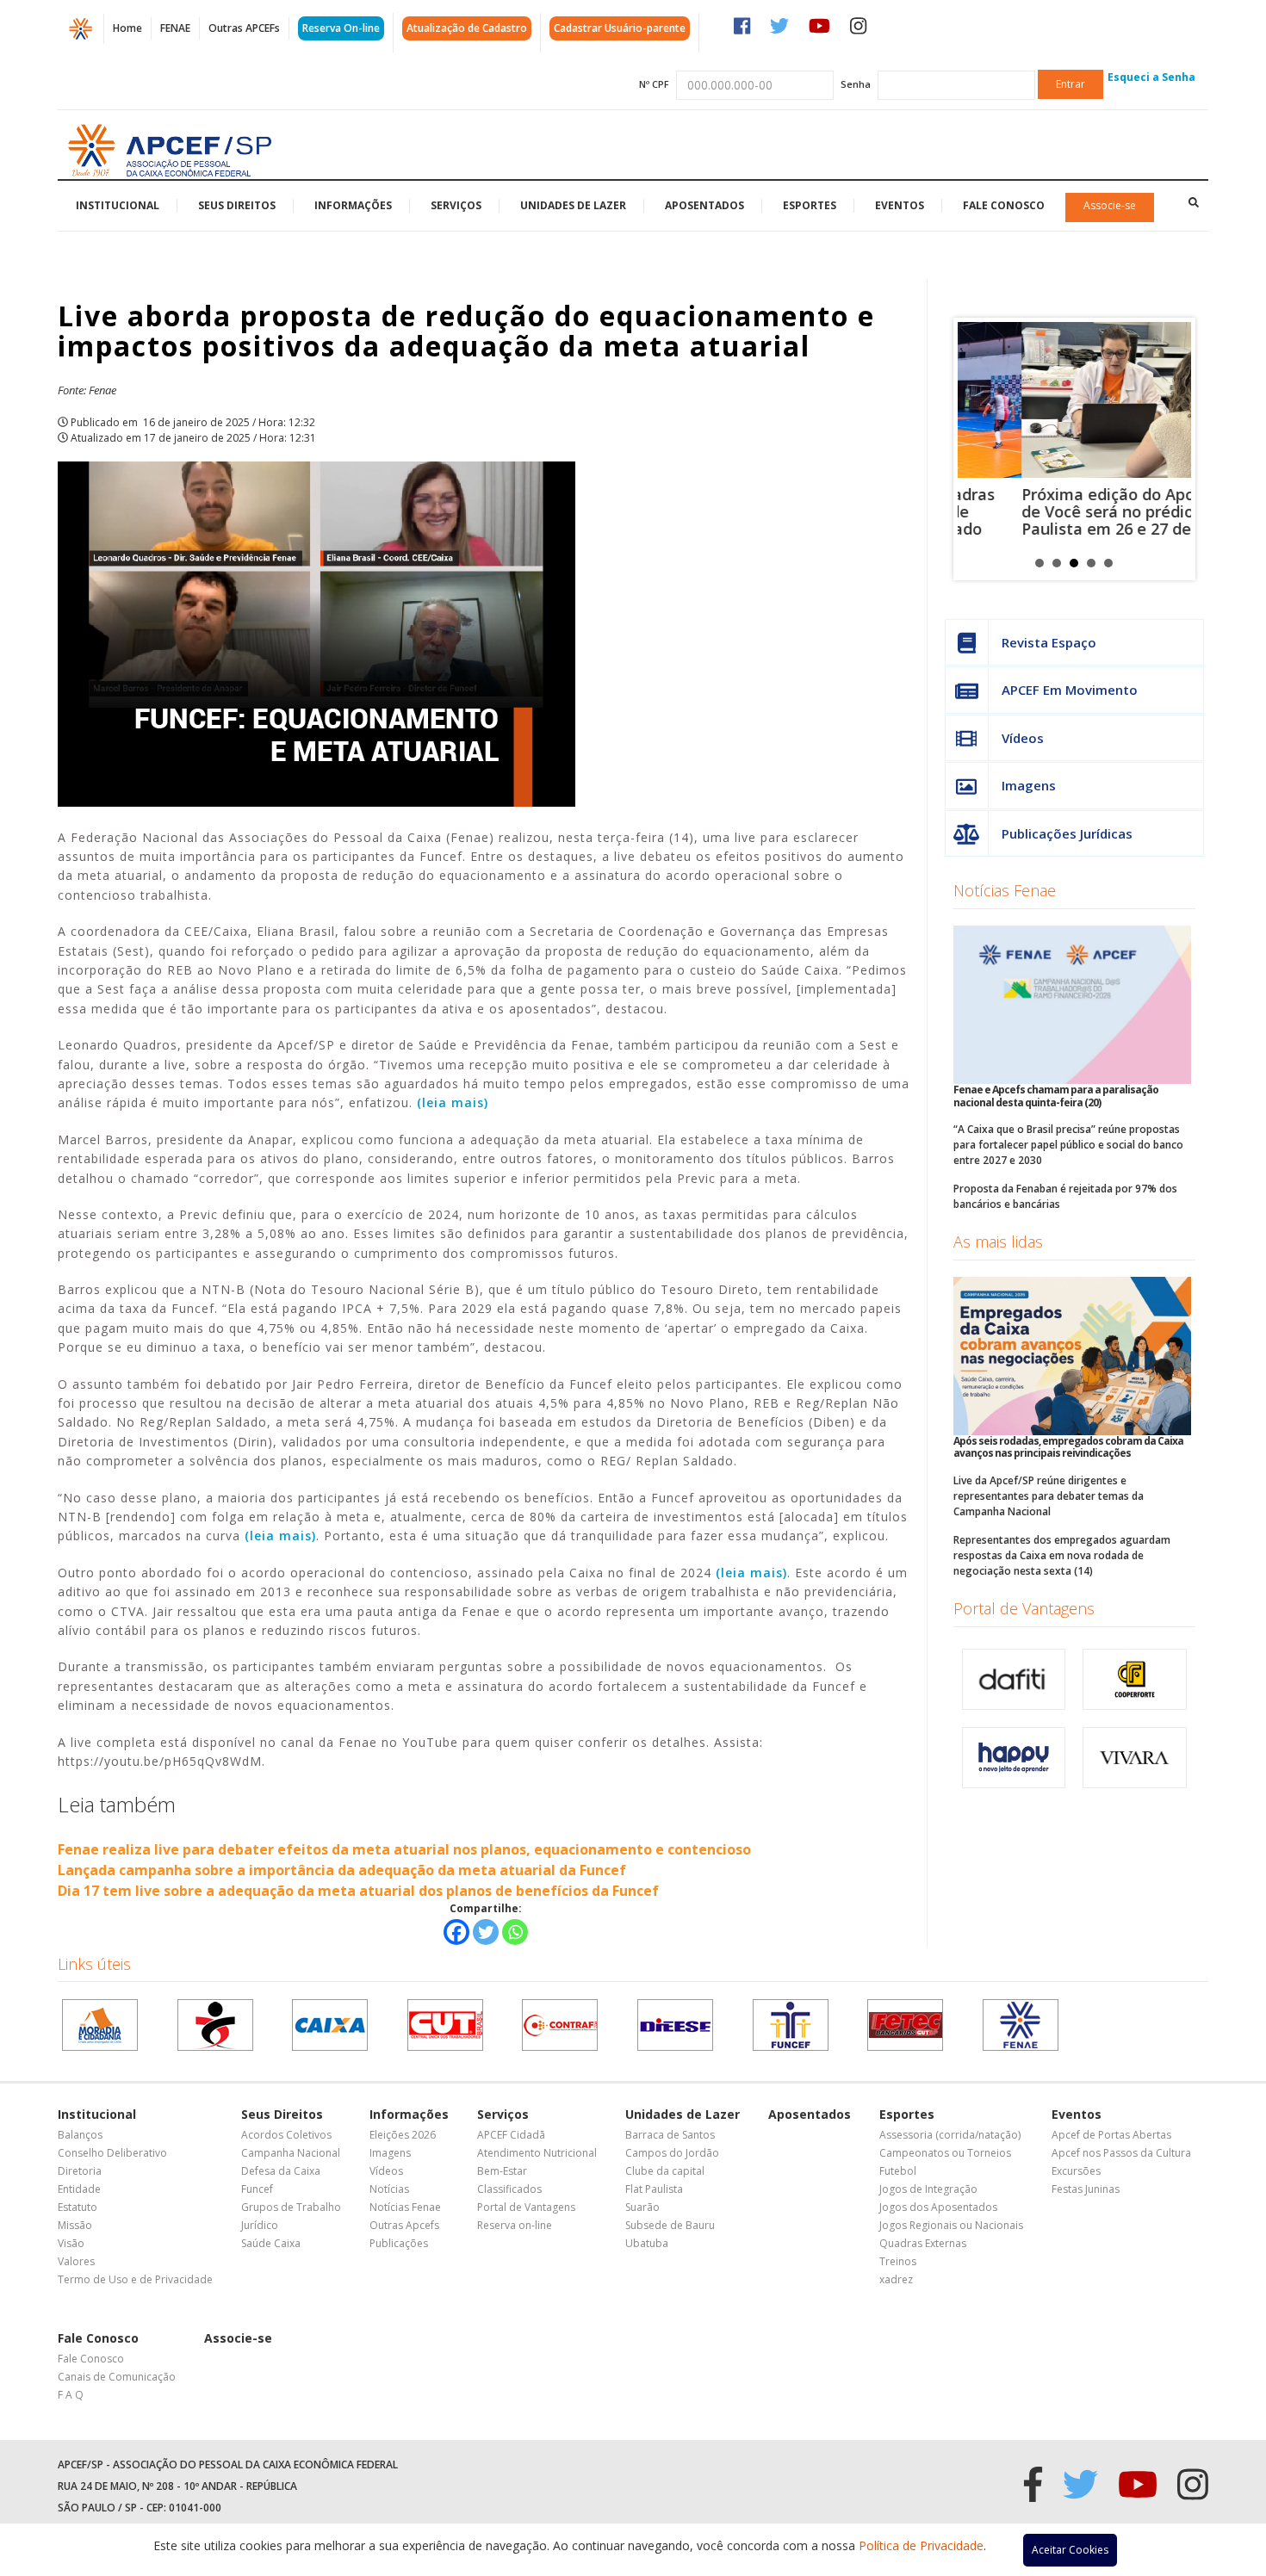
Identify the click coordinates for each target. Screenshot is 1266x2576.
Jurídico (260, 2225)
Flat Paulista (654, 2189)
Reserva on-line (515, 2225)
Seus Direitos (237, 205)
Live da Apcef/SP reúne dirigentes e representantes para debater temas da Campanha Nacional (1049, 1496)
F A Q (71, 2395)
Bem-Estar (502, 2171)
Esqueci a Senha (1151, 77)
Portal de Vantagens (1024, 1608)
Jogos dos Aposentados (938, 2207)
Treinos (898, 2261)
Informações (353, 205)
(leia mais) (453, 1102)
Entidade (79, 2189)
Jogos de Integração (928, 2189)
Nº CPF (654, 84)
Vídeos (1023, 738)
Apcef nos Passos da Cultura (1121, 2153)
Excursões (1076, 2171)
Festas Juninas (1086, 2189)
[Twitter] (486, 1932)
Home (127, 28)
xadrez (896, 2279)
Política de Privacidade (921, 2545)
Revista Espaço (1049, 642)
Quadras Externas (923, 2243)
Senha (856, 84)
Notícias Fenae (1005, 890)
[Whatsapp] (515, 1932)
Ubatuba (647, 2243)
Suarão (642, 2207)
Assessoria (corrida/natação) (950, 2135)
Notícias (389, 2189)
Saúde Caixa (271, 2243)
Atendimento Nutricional (537, 2153)
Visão (71, 2243)
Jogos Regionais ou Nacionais (951, 2225)
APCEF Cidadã (511, 2135)
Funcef (257, 2189)
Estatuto (78, 2207)
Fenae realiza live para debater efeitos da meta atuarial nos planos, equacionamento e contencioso (404, 1849)
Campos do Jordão (672, 2153)
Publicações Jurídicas (1067, 833)
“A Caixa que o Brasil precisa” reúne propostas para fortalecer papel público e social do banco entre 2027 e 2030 (1068, 1145)
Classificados (509, 2189)
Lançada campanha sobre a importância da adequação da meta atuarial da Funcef (342, 1870)
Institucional (118, 205)
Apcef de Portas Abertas (1111, 2135)
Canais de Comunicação (117, 2377)
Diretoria (80, 2171)
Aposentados (704, 205)
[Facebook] (456, 1932)
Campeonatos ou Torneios (945, 2153)
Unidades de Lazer (573, 205)
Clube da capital (665, 2171)
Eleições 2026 (403, 2135)
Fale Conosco (1004, 205)
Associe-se (1110, 205)
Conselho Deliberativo (112, 2153)
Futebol (898, 2171)
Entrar (1071, 84)
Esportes (810, 205)
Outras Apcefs (404, 2225)
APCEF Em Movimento (1070, 690)
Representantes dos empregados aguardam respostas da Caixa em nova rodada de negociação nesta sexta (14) (1062, 1555)
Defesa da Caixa (281, 2171)
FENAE (175, 28)
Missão (75, 2225)
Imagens (1029, 785)
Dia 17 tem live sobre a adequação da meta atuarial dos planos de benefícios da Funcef (358, 1891)
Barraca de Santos (670, 2135)
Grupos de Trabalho (291, 2207)
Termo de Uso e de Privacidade (135, 2279)
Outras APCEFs (244, 28)
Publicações (399, 2243)
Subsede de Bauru (670, 2225)
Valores (76, 2261)
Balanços (80, 2135)
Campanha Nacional (291, 2153)
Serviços (456, 205)
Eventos (900, 205)
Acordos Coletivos (286, 2135)
